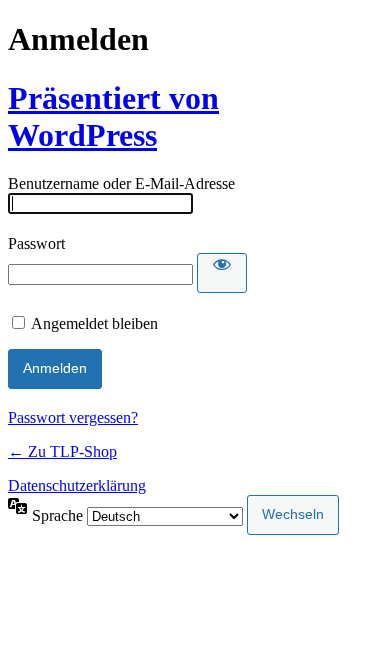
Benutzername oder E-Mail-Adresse (121, 183)
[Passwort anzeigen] (222, 273)
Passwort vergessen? (73, 417)
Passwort (36, 243)
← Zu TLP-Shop (62, 451)
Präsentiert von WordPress (113, 116)
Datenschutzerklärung (77, 485)
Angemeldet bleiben (94, 323)
